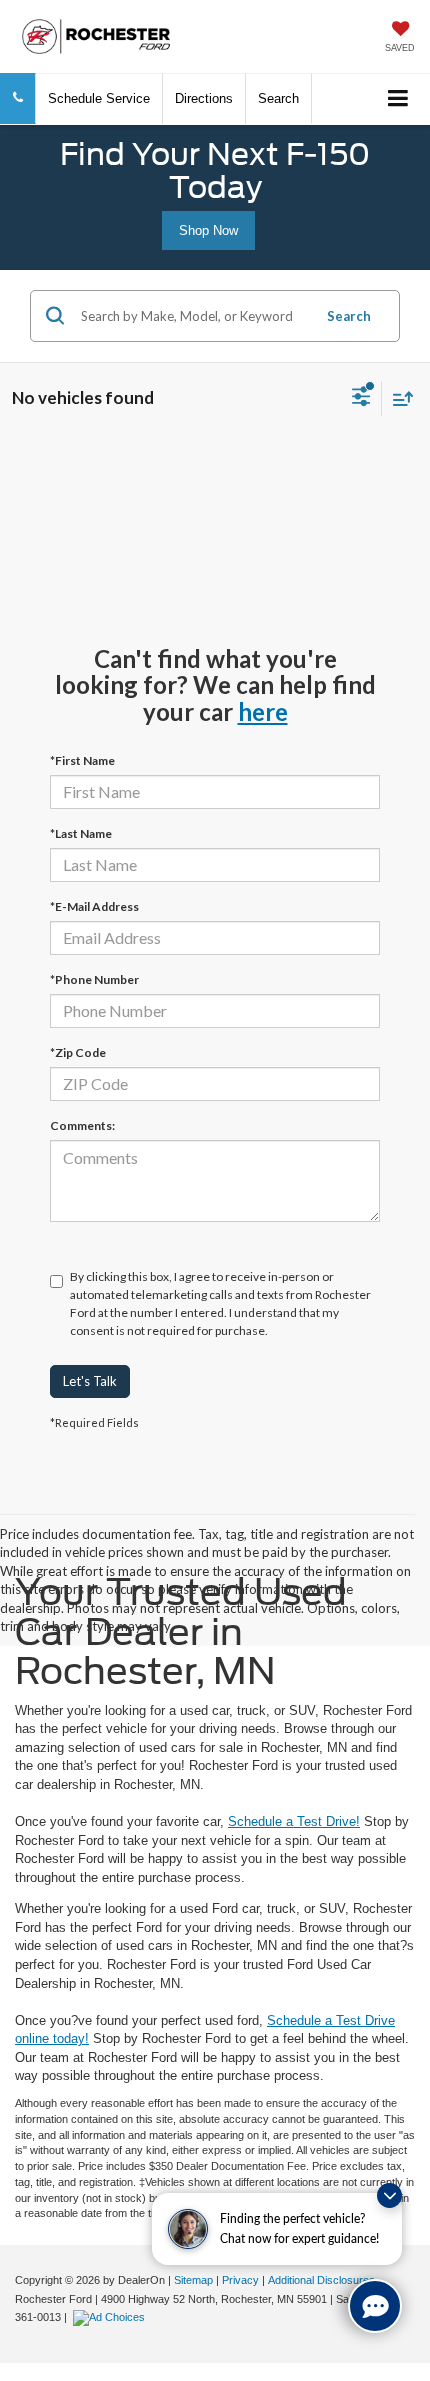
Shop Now (208, 230)
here (263, 711)
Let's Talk (90, 1381)
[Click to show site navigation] (398, 99)
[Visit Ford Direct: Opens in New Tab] (111, 2317)
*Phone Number (94, 979)
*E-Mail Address (94, 906)
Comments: (82, 1125)
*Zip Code (78, 1052)
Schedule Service (99, 98)
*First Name (82, 760)
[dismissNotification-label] (389, 2195)
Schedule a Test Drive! (294, 1821)
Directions (204, 98)
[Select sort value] (398, 398)
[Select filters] (361, 399)
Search (349, 316)
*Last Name (81, 833)
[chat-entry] (375, 2306)
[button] (18, 98)
